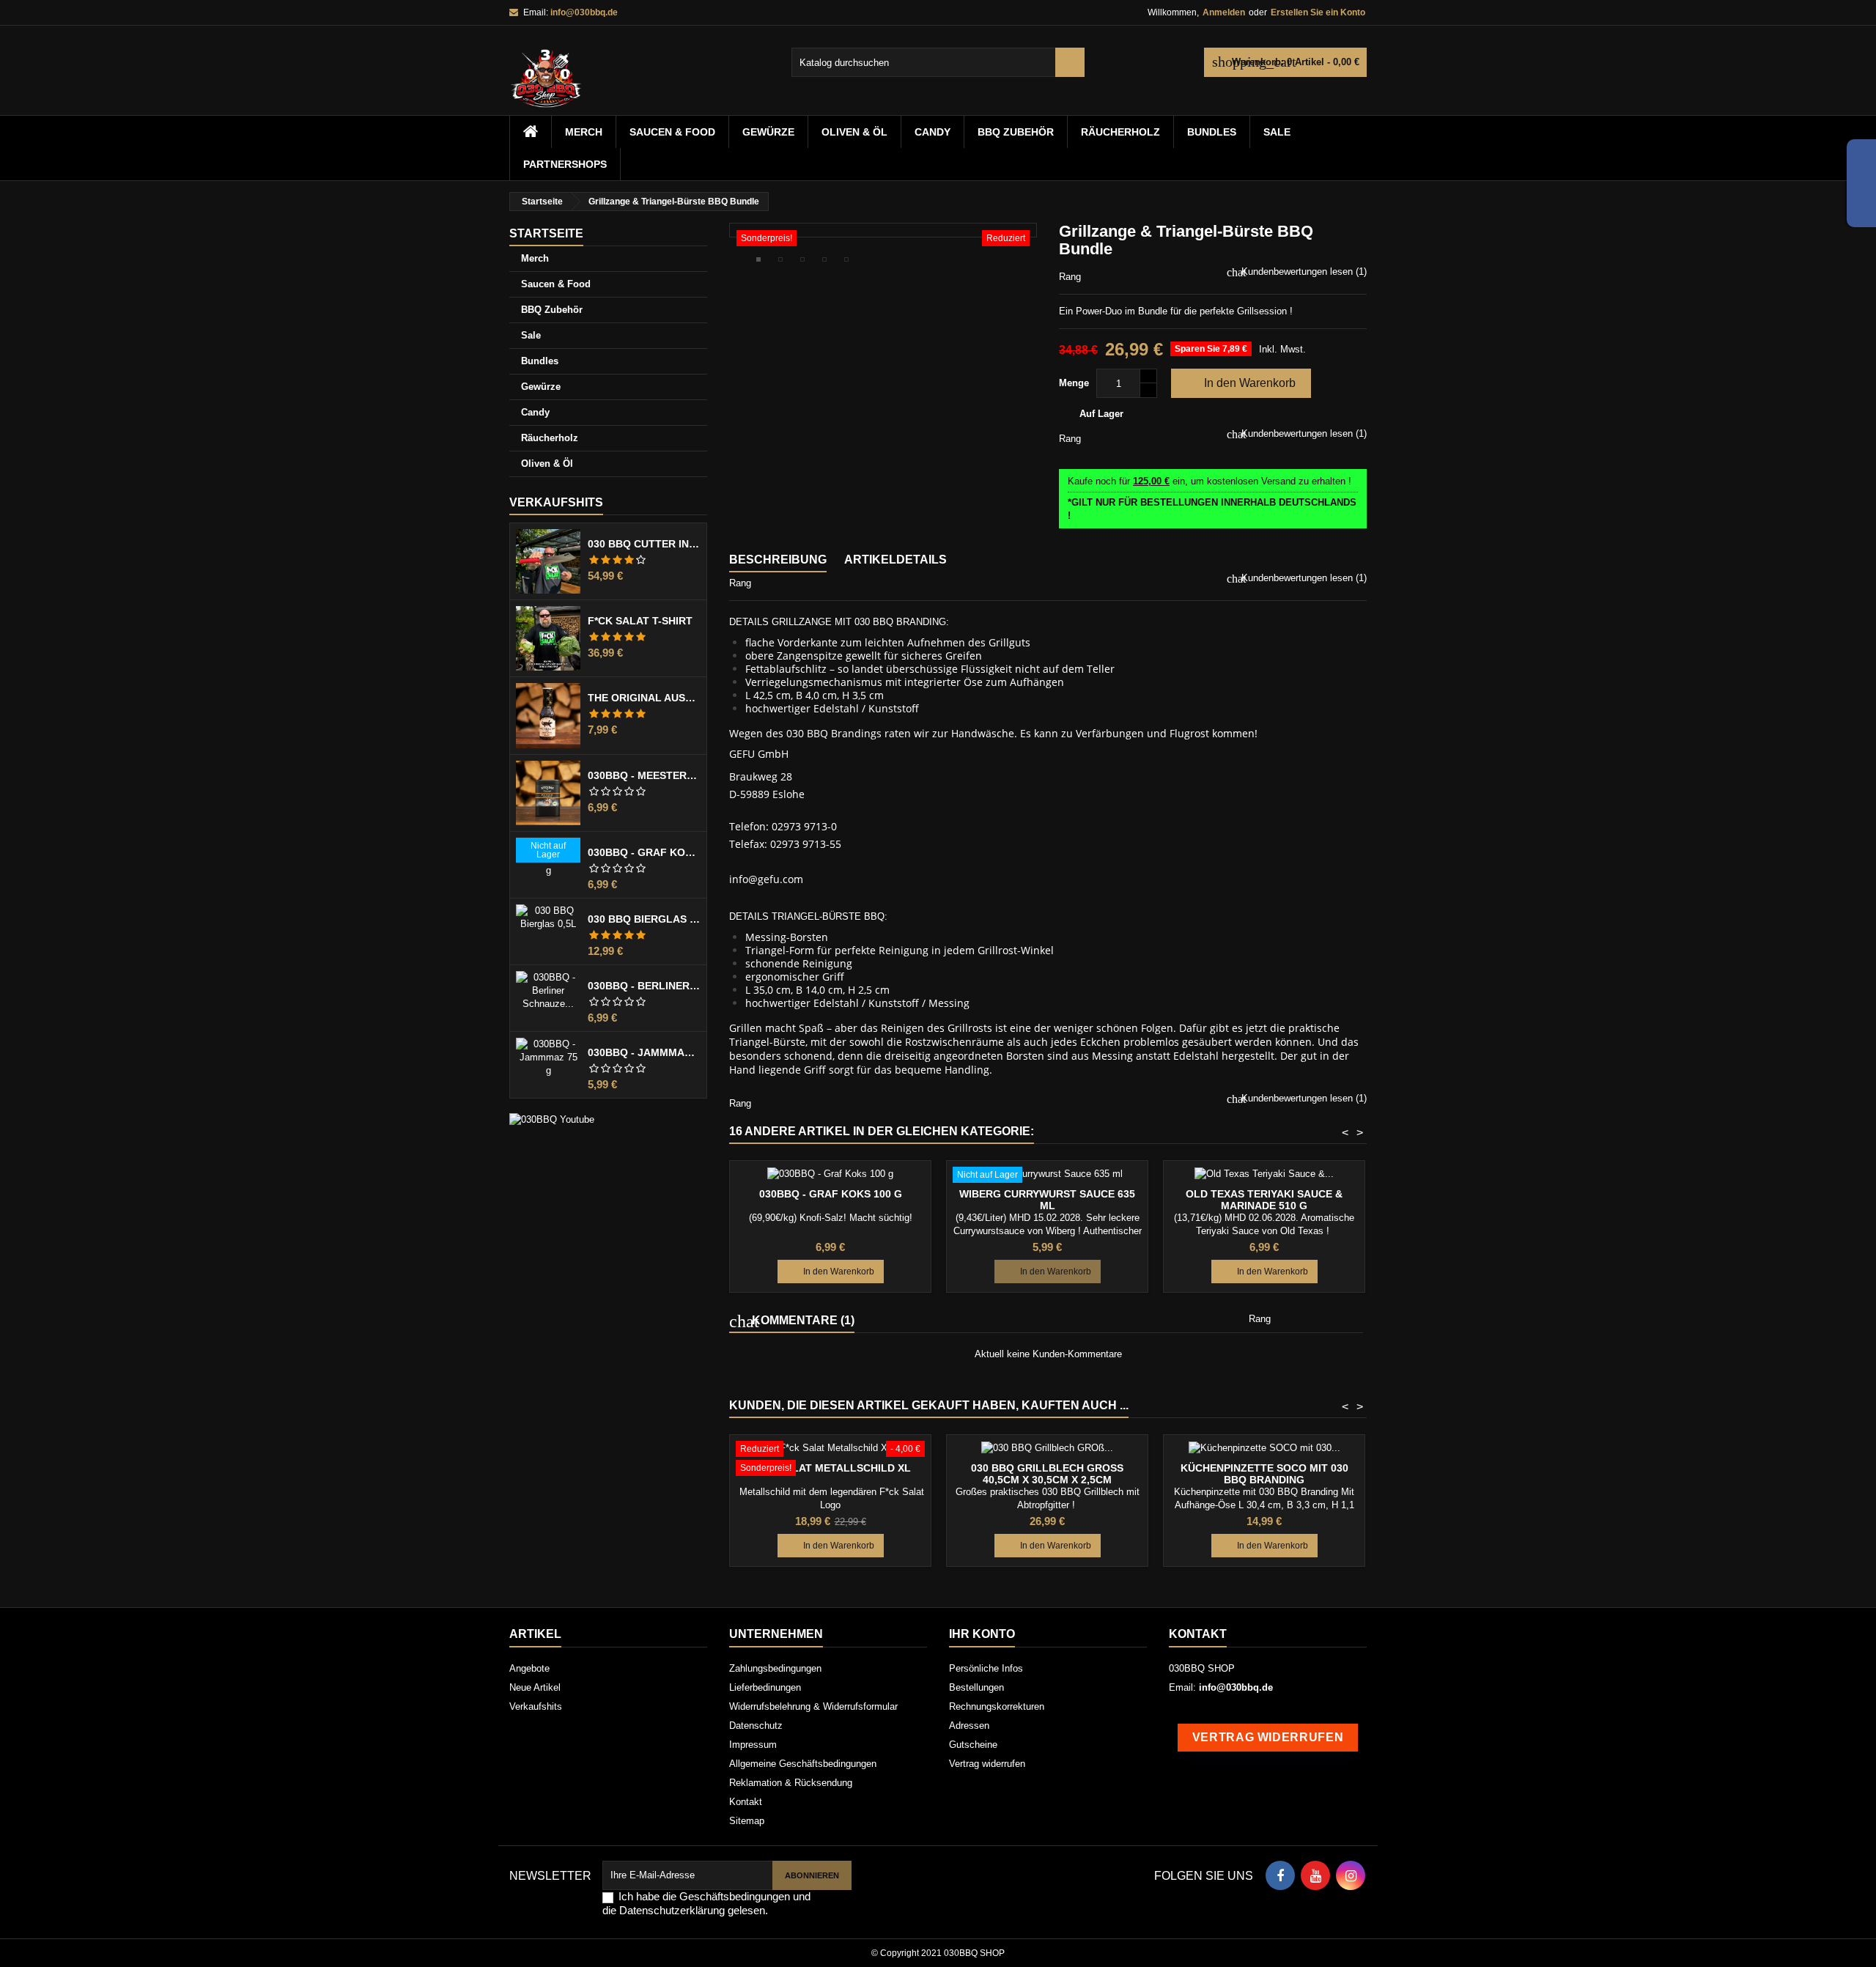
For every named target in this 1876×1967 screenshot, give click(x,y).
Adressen (969, 1726)
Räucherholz (1120, 132)
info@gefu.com (766, 879)
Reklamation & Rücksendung (791, 1783)
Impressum (753, 1745)
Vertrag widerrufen (987, 1764)
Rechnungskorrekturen (997, 1706)
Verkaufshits (556, 502)
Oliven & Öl (854, 132)
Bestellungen (976, 1687)
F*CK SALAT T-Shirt (640, 621)
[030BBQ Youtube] (552, 1119)
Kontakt (746, 1802)
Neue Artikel (535, 1687)
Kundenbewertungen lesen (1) (1303, 272)
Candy (933, 132)
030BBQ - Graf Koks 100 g (644, 852)
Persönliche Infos (986, 1668)
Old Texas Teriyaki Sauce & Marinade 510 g (1264, 1200)
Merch (584, 132)
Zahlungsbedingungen (775, 1668)
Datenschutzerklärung (672, 1910)
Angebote (529, 1668)
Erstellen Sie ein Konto (1318, 12)
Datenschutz (756, 1726)
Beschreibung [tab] (778, 560)
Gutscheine (973, 1745)
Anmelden (1224, 12)
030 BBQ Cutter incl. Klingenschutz (644, 544)
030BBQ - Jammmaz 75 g (644, 1052)
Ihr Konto (982, 1634)
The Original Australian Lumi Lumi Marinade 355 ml (644, 698)
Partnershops (565, 164)
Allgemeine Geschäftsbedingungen (803, 1764)
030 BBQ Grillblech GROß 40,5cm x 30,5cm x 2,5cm (1047, 1474)
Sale (1277, 132)
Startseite (546, 233)
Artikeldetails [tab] (895, 560)
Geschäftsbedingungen (735, 1896)
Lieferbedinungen (765, 1687)
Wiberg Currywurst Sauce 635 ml (1047, 1200)
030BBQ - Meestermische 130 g (644, 775)
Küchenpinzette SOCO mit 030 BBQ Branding (1264, 1474)
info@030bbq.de (584, 12)
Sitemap (747, 1821)
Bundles (1212, 132)
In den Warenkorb (1240, 383)
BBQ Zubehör (1016, 132)
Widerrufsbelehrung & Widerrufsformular (813, 1706)
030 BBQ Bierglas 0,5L (644, 919)
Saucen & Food (672, 132)
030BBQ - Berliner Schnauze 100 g (644, 986)
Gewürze (768, 132)
